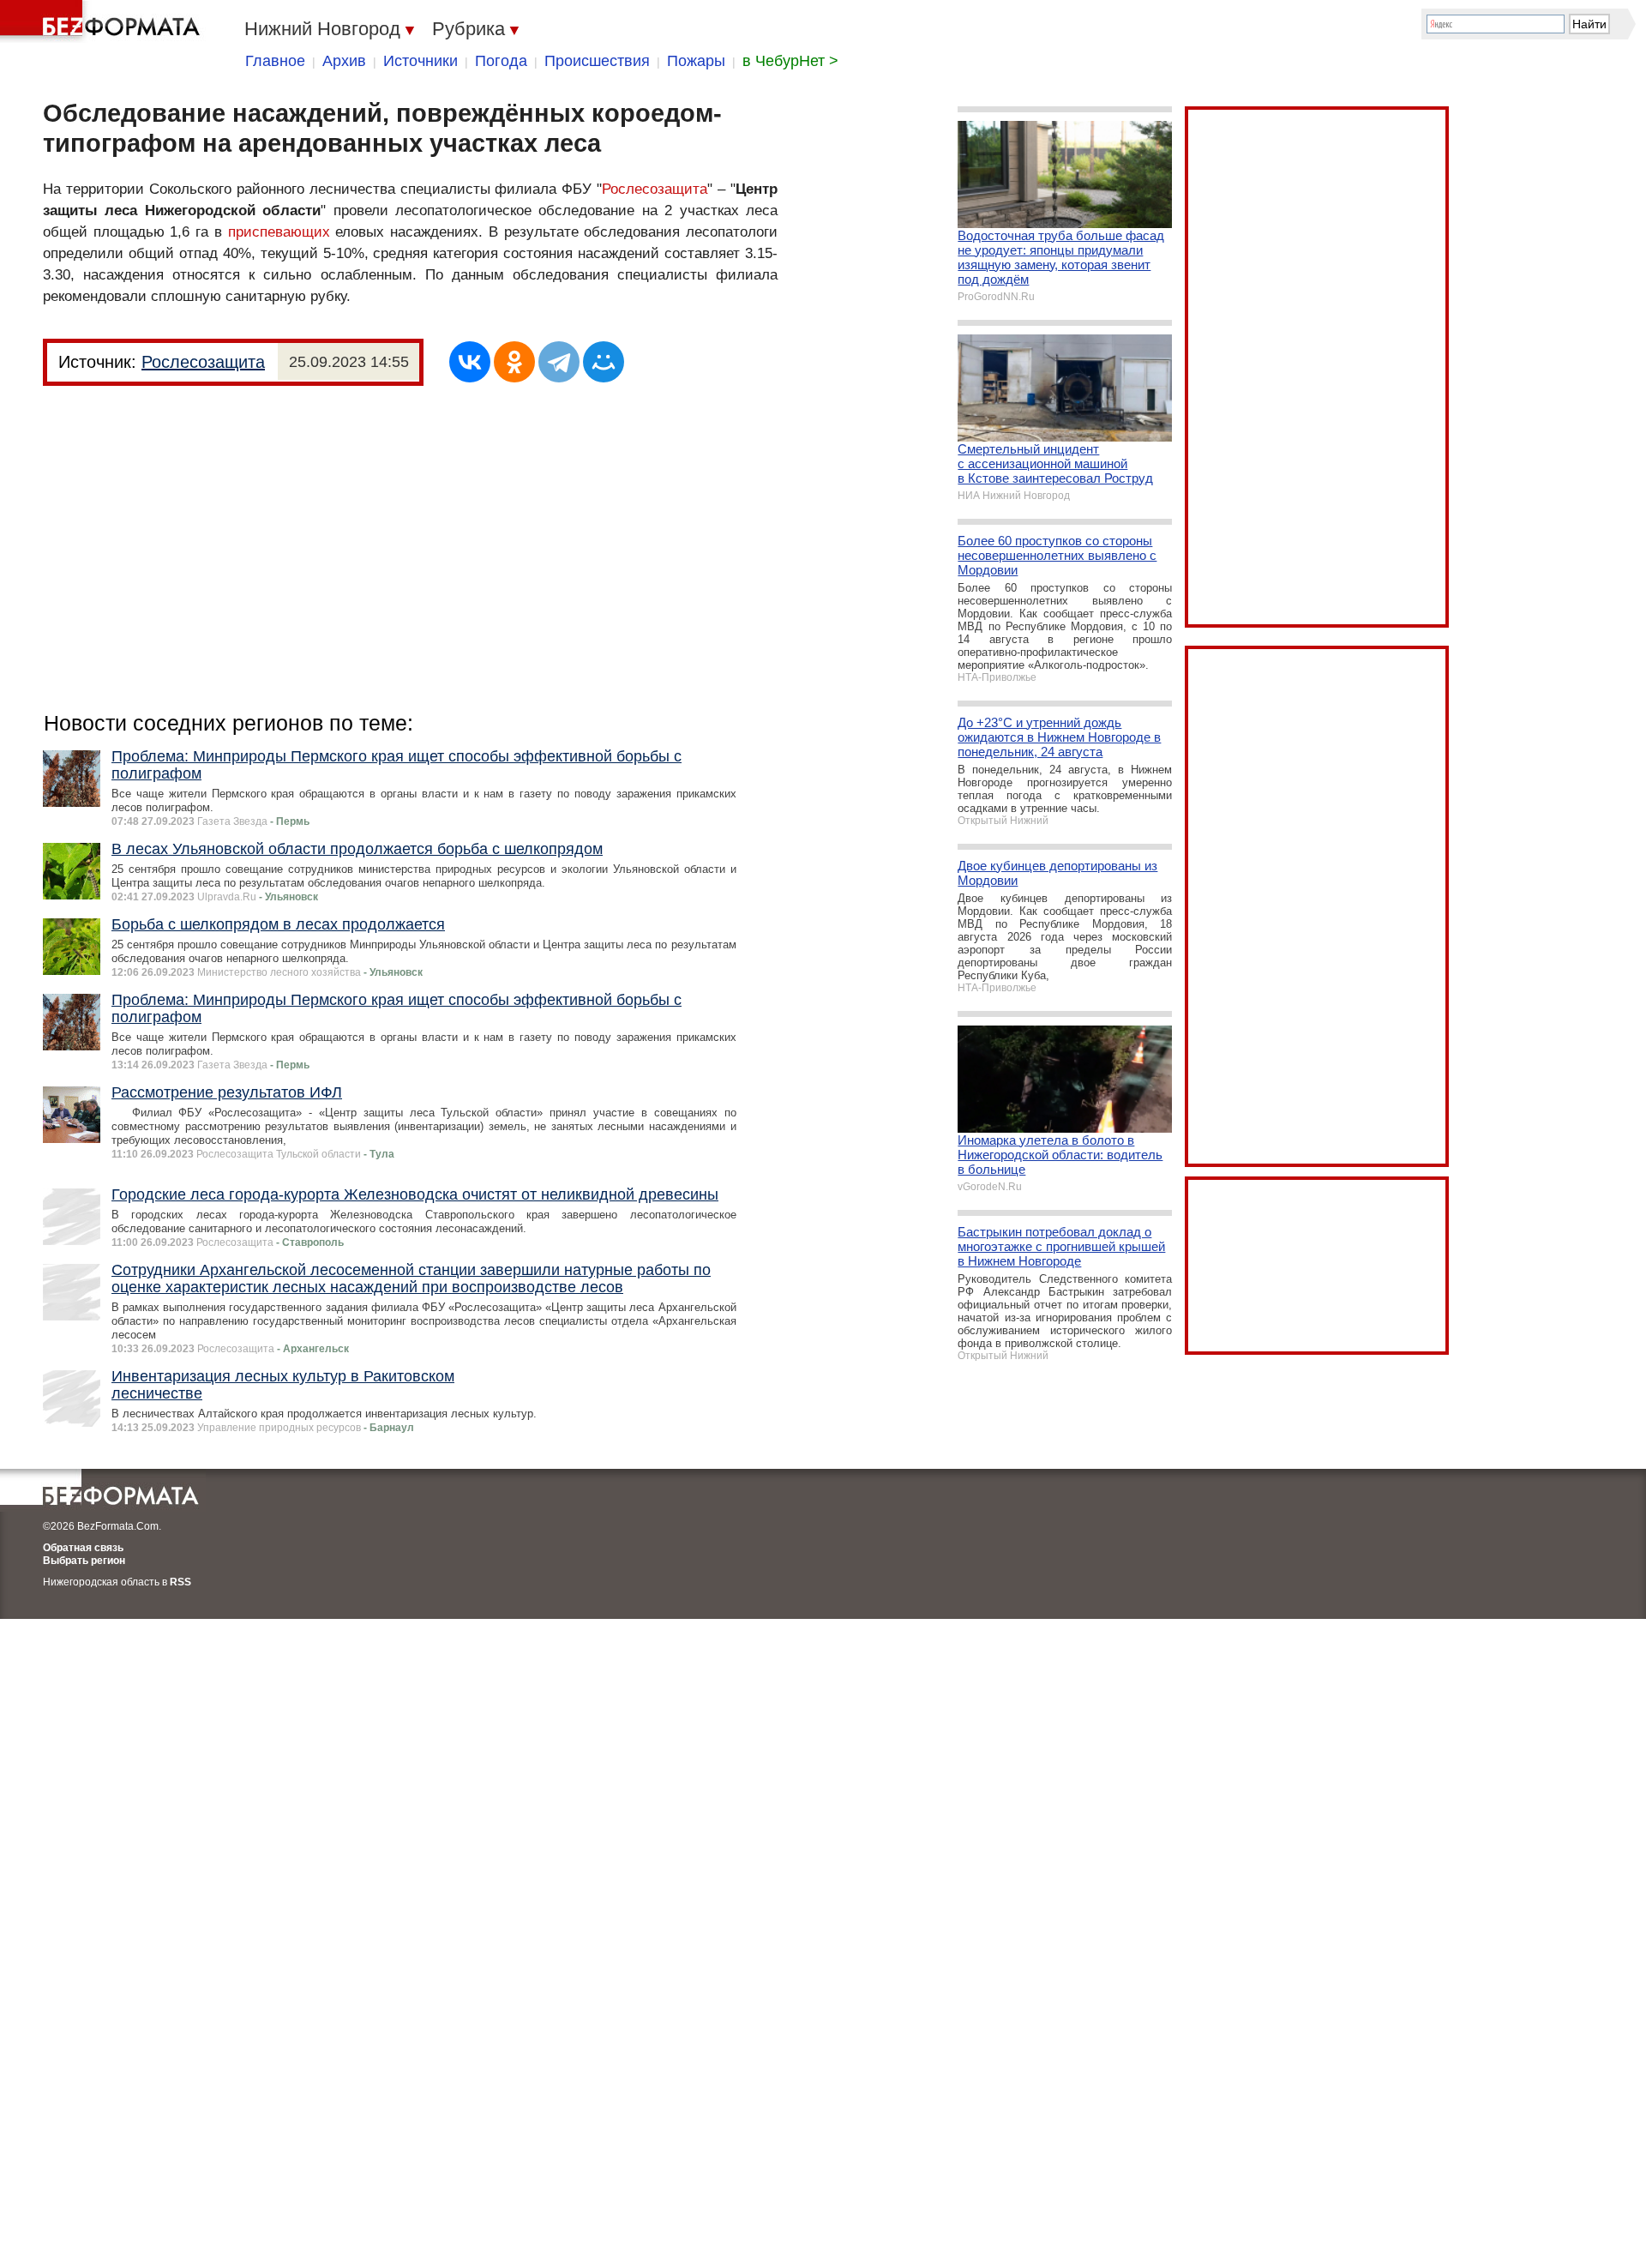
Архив (344, 61)
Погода (501, 61)
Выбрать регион (84, 1561)
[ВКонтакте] (470, 362)
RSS (180, 1582)
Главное (275, 61)
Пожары (696, 61)
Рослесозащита (655, 189)
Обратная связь (83, 1548)
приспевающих (279, 232)
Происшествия (597, 61)
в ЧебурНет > (790, 61)
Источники (421, 61)
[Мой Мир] (604, 362)
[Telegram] (559, 362)
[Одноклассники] (514, 362)
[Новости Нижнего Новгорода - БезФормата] (103, 21)
